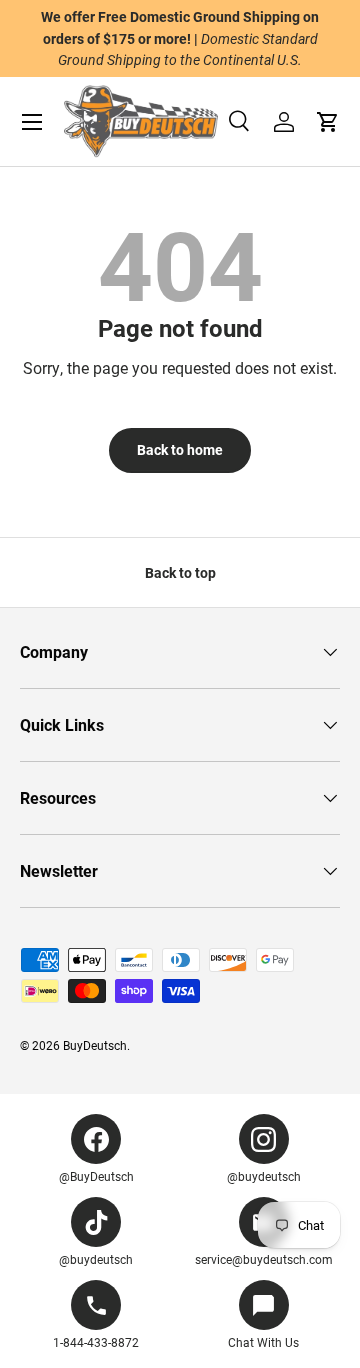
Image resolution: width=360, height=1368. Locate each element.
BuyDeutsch (95, 1045)
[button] (328, 122)
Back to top (180, 572)
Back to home (180, 449)
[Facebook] (96, 1139)
